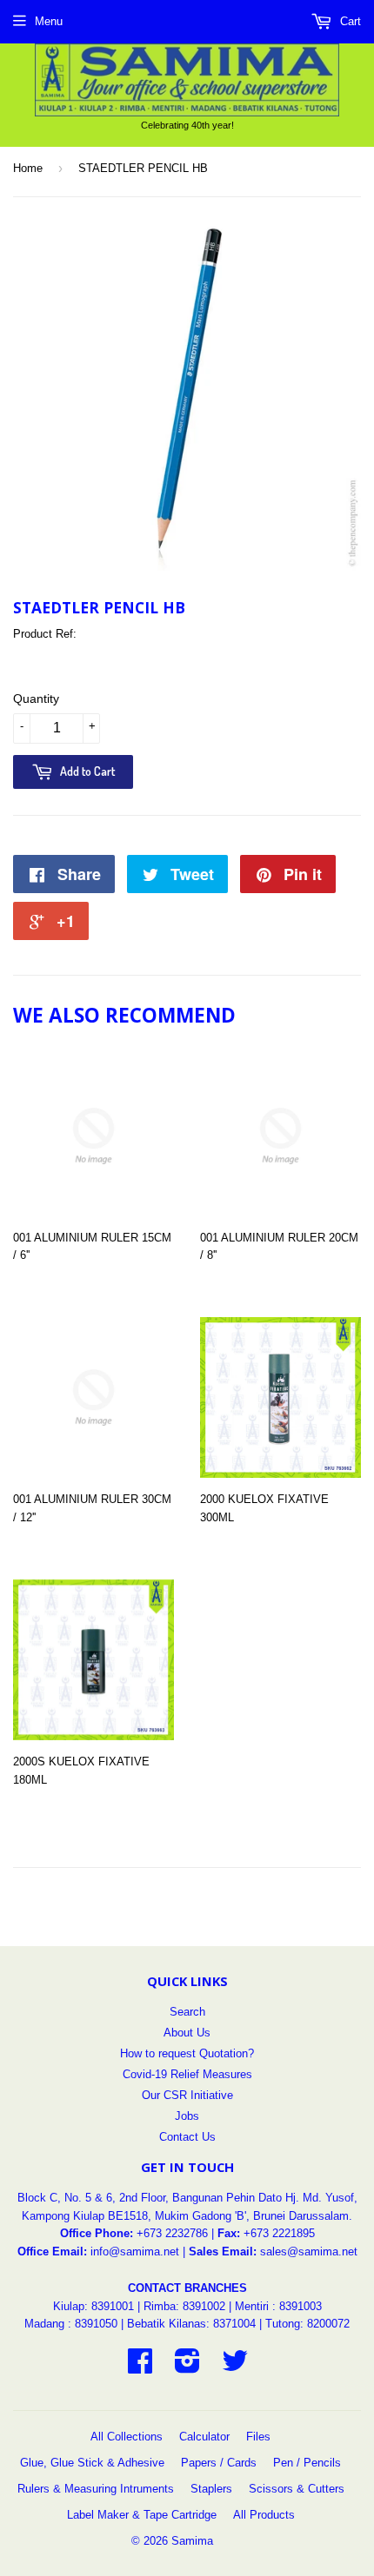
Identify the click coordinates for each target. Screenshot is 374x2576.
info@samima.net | (140, 2252)
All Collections (127, 2437)
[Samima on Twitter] (235, 2367)
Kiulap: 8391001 (95, 2306)
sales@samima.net (309, 2252)
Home (28, 168)
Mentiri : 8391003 (278, 2306)
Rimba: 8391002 (184, 2306)
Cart (349, 21)
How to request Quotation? (187, 2053)
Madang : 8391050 (71, 2324)
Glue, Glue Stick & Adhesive (92, 2463)
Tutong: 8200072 (307, 2324)
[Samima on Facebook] (140, 2367)
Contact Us (187, 2137)
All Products (264, 2515)
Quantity (36, 699)
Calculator (204, 2437)
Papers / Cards (219, 2463)
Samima (192, 2541)
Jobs (187, 2116)
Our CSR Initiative (187, 2095)
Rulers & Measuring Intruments (96, 2489)
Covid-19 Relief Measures (187, 2074)
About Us (187, 2033)
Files (258, 2437)
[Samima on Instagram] (187, 2367)
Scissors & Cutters (297, 2489)
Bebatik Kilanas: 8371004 (193, 2324)
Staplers (211, 2489)
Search (187, 2012)
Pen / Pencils (307, 2463)
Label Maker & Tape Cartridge (142, 2515)
